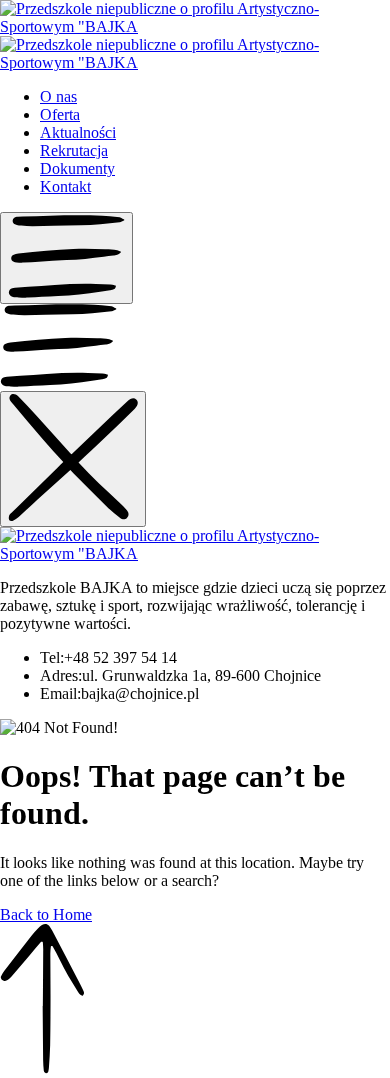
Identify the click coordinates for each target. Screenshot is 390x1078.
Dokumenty (77, 168)
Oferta (60, 114)
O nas (58, 96)
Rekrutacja (74, 150)
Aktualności (78, 132)
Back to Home (46, 914)
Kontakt (65, 186)
